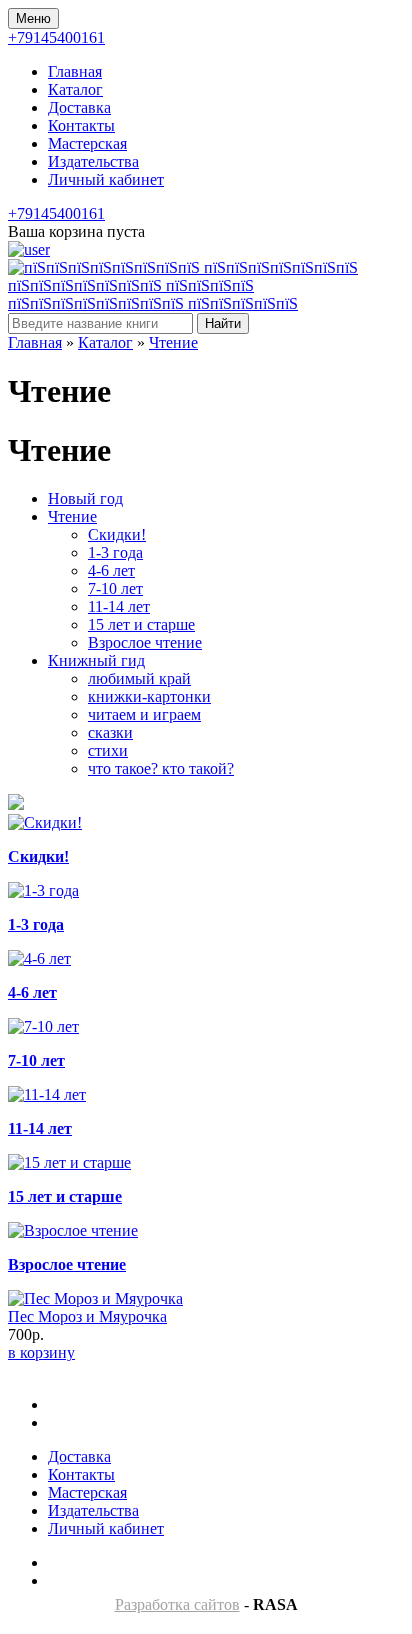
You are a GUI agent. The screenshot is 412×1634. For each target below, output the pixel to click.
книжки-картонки (149, 696)
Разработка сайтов (177, 1604)
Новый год (85, 498)
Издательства (93, 161)
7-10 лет (115, 588)
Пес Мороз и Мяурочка (87, 1316)
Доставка (79, 107)
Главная (75, 71)
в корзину (41, 1352)
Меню (33, 18)
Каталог (75, 89)
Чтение (173, 342)
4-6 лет (111, 570)
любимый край (139, 678)
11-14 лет (119, 606)
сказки (110, 732)
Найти (223, 323)
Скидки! (117, 534)
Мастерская (87, 143)
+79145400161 (56, 37)
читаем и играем (144, 714)
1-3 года (115, 552)
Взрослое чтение (145, 642)
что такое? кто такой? (161, 768)
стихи (108, 750)
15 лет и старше (141, 624)
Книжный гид (96, 660)
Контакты (81, 125)
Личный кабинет (106, 179)
